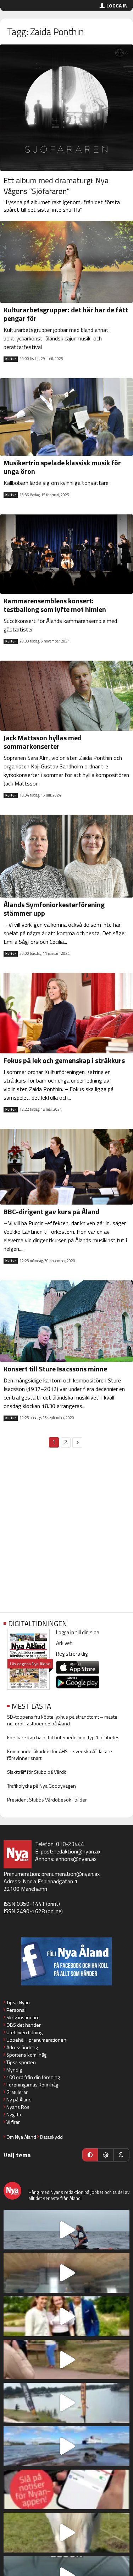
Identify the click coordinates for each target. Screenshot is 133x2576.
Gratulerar (17, 2092)
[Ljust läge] (106, 2155)
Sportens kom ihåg (26, 2055)
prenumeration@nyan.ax (71, 1874)
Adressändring (22, 2047)
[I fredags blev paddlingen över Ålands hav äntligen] (66, 2230)
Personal (16, 2010)
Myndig (14, 2070)
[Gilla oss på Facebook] (66, 1961)
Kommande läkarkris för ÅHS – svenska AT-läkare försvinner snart (60, 1755)
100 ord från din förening (33, 2077)
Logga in (117, 6)
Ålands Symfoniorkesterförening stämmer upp (54, 909)
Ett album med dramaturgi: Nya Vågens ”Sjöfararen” (56, 186)
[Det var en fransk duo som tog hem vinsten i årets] (66, 2403)
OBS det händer (24, 2025)
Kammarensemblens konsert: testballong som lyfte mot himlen (55, 605)
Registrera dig (72, 1654)
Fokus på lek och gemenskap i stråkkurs (64, 1060)
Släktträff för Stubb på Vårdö (37, 1772)
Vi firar (13, 2122)
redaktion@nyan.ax (77, 1851)
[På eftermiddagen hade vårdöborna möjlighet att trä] (66, 2316)
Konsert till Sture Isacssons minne (55, 1369)
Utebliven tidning (24, 2032)
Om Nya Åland (21, 2137)
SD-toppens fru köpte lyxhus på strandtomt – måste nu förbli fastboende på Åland (62, 1720)
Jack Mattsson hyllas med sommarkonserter (43, 742)
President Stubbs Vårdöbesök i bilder (47, 1800)
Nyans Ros (18, 2107)
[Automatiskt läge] (90, 2155)
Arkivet (64, 1643)
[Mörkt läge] (121, 2155)
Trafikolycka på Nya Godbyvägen (41, 1786)
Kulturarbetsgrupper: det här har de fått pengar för (66, 314)
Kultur (11, 359)
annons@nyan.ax (76, 1859)
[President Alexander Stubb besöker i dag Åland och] (66, 2360)
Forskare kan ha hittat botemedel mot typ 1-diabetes (63, 1737)
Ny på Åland (19, 2099)
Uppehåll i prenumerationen (36, 2040)
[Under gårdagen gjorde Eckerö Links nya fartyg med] (66, 2446)
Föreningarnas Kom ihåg (32, 2085)
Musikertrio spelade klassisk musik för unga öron (62, 467)
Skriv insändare (23, 2017)
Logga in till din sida (78, 1632)
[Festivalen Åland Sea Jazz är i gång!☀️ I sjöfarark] (66, 2273)
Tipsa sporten (21, 2062)
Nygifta (14, 2114)
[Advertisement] (66, 1534)
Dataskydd (51, 2137)
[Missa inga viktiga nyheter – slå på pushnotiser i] (66, 2490)
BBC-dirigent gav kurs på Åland (51, 1212)
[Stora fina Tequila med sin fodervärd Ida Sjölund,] (66, 2533)
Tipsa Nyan (18, 2002)
